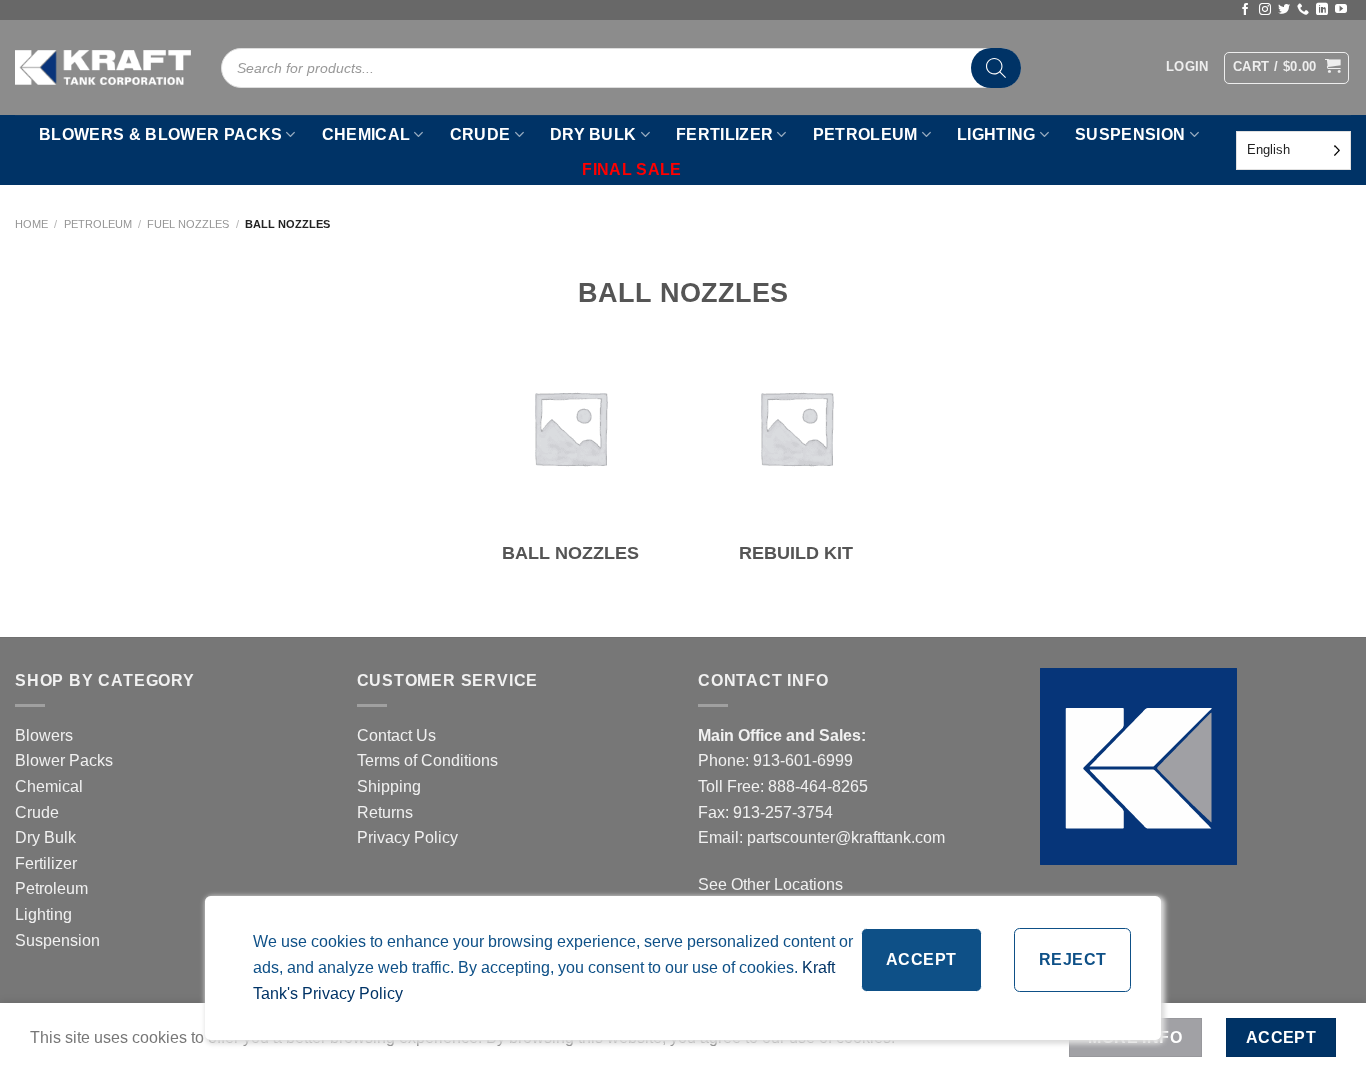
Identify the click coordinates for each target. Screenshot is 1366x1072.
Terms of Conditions (427, 760)
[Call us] (1303, 10)
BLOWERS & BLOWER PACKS (160, 134)
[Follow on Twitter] (1284, 10)
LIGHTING (996, 134)
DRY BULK (593, 134)
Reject (1073, 959)
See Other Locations (770, 884)
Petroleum (98, 224)
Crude (37, 812)
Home (31, 224)
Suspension (57, 940)
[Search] (996, 68)
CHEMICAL (366, 134)
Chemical (49, 786)
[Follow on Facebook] (1245, 10)
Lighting (43, 914)
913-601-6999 (803, 760)
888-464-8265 (818, 786)
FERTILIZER (724, 134)
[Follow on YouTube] (1341, 10)
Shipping (389, 786)
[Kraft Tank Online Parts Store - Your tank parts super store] (103, 67)
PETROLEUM (865, 134)
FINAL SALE (631, 169)
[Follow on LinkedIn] (1322, 10)
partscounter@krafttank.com (846, 837)
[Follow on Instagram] (1265, 10)
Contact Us (396, 735)
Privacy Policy (407, 837)
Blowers (46, 735)
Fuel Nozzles (188, 224)
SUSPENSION (1130, 134)
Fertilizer (46, 863)
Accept (921, 959)
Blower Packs (64, 760)
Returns (385, 812)
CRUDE (480, 134)
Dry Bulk (45, 837)
